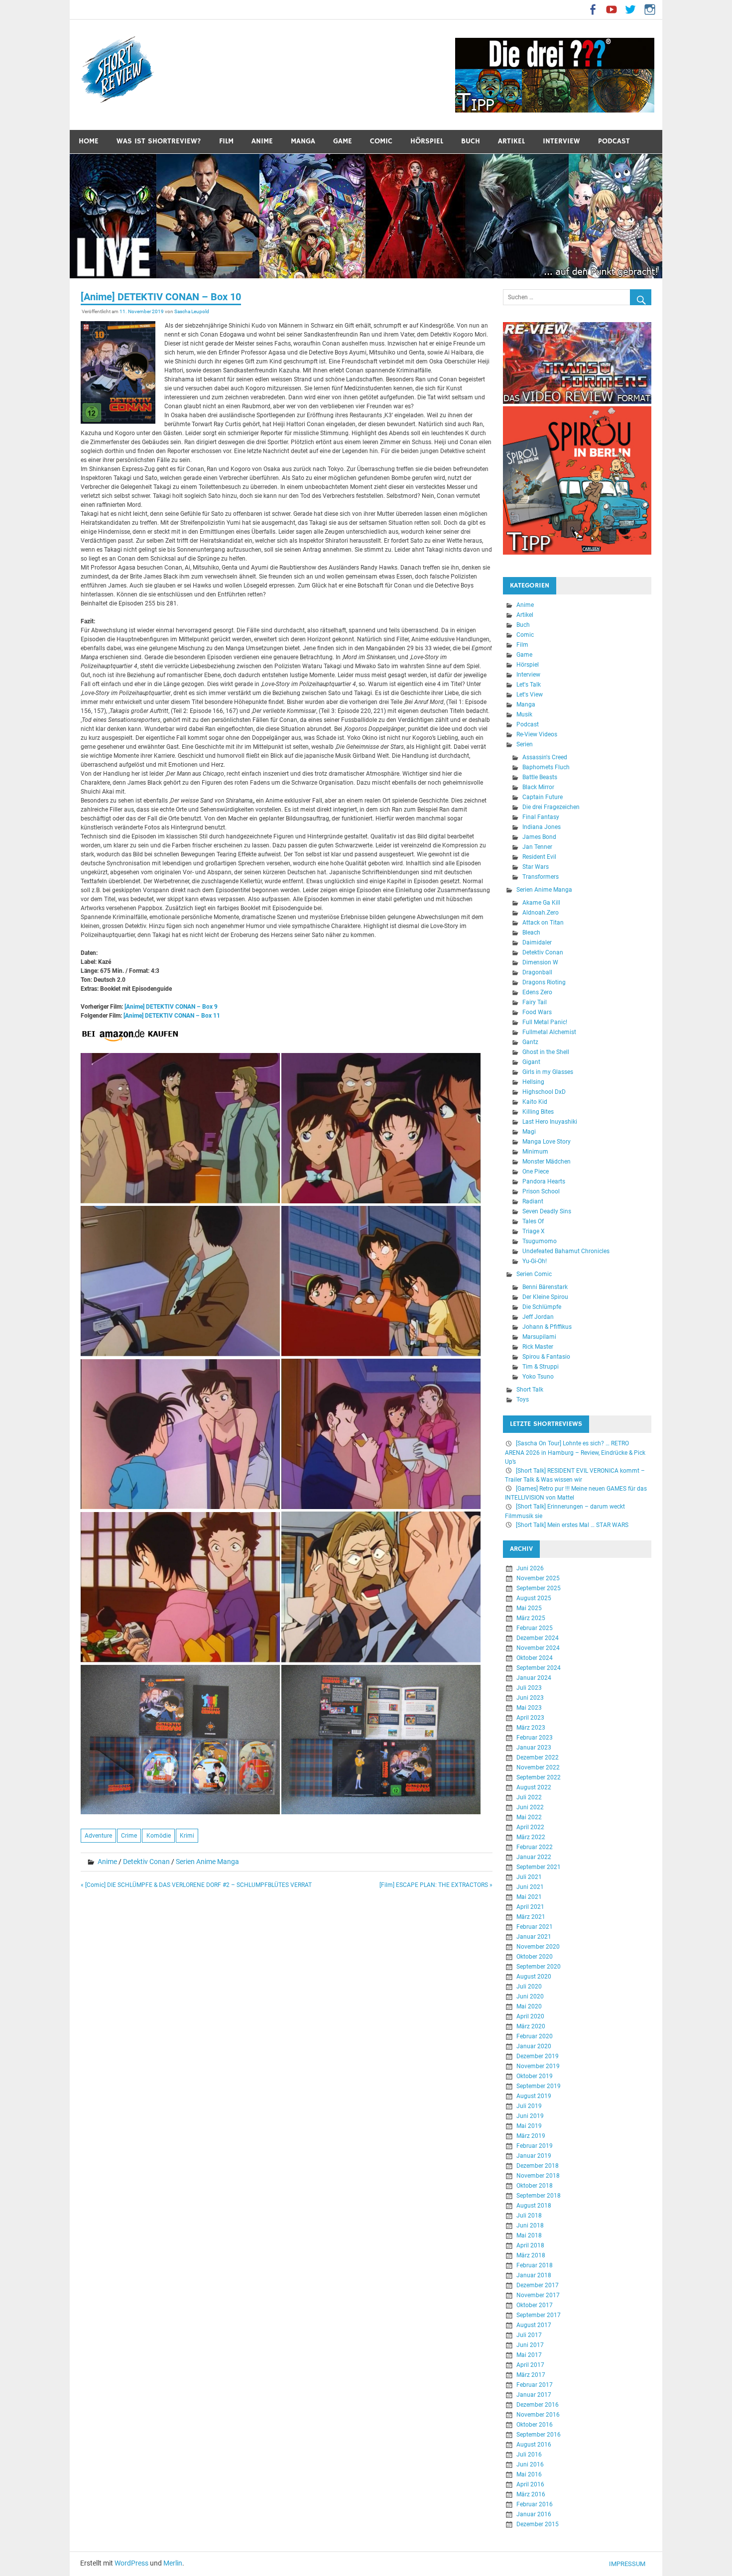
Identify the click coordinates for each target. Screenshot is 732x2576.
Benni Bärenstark (545, 1287)
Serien (525, 744)
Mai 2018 (529, 2235)
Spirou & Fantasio (546, 1357)
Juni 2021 (530, 1887)
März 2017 (531, 2375)
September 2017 (539, 2315)
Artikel (511, 141)
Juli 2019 (529, 2106)
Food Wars (537, 1012)
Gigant (531, 1062)
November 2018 (538, 2176)
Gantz (530, 1042)
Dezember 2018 (538, 2166)
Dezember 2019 (538, 2056)
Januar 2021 (534, 1937)
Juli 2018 (529, 2216)
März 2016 (531, 2494)
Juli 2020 (529, 1987)
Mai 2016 (529, 2474)
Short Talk (530, 1390)
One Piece (536, 1171)
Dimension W (540, 962)
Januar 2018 (534, 2275)
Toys (523, 1400)
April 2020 (530, 2016)
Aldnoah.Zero (541, 913)
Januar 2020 (534, 2046)
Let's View (530, 695)
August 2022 (534, 1787)
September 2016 (539, 2435)
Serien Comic (534, 1274)
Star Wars (536, 867)
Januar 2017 (534, 2395)
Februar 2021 (535, 1927)
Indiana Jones (542, 827)
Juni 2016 (530, 2464)
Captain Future (543, 797)
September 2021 (539, 1867)
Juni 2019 (530, 2116)
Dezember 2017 (538, 2285)
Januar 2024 (534, 1678)
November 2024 (538, 1648)
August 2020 (534, 1977)
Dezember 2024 (538, 1638)
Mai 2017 (529, 2355)
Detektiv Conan (146, 1862)
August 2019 (534, 2096)
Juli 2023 (529, 1688)
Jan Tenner (537, 847)
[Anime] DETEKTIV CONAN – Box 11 (172, 1016)
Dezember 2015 (538, 2524)
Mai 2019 (529, 2126)
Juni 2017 (530, 2345)
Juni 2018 (530, 2225)
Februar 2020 (535, 2036)
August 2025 (534, 1598)
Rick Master (538, 1347)
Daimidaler (537, 942)
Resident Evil (539, 857)
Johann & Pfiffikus (547, 1327)
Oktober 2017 (535, 2305)
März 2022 (531, 1837)
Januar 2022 (534, 1857)
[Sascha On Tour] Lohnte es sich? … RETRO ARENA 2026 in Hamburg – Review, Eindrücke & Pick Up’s (575, 1452)
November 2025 (538, 1578)
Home (89, 141)
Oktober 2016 (535, 2425)
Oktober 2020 (535, 1957)
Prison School (541, 1191)
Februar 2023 (535, 1738)
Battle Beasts (540, 777)
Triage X (534, 1231)
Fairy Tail (535, 1002)
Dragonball (537, 972)
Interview (561, 141)
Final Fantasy (541, 817)
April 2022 (530, 1827)
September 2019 (539, 2086)
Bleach (531, 933)
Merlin (173, 2563)
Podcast (614, 141)
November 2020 (538, 1947)
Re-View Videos (537, 734)
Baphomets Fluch (546, 767)
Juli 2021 (529, 1877)
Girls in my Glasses (548, 1072)
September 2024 (539, 1668)
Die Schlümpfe (542, 1307)
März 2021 (531, 1917)
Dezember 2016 (538, 2405)
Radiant (533, 1201)
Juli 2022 (529, 1797)
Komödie (159, 1836)
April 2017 (530, 2365)
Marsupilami (539, 1337)
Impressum (627, 2564)
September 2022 (539, 1777)
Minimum (535, 1152)
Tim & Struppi (541, 1367)
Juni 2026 (530, 1568)
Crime (129, 1836)
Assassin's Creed (545, 757)
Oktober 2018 (535, 2186)
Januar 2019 (534, 2156)
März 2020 (531, 2026)
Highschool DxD (544, 1092)
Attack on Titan (543, 923)
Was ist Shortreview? (159, 141)
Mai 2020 (529, 2006)
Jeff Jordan (538, 1317)
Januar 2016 (534, 2514)
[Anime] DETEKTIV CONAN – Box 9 (171, 1007)
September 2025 (539, 1588)
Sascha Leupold (192, 311)
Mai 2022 (529, 1817)
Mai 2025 (529, 1608)
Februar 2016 (535, 2504)
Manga (303, 141)
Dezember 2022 (538, 1757)
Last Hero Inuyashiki (550, 1122)
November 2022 (538, 1767)
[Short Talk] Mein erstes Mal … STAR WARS (572, 1525)
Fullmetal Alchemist (549, 1032)
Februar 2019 (535, 2146)
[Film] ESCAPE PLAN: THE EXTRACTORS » (436, 1885)
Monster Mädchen (547, 1162)
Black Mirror (538, 787)
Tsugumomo (540, 1241)
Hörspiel (427, 141)
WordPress (131, 2563)
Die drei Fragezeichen (551, 807)
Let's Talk (529, 685)
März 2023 (531, 1728)
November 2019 (538, 2066)
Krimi (187, 1836)
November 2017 (538, 2295)
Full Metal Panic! (545, 1022)
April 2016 (530, 2484)
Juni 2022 (530, 1807)
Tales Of (533, 1221)
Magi (529, 1132)
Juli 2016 (529, 2455)
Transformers (541, 877)
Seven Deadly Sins (547, 1211)
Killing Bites (538, 1112)
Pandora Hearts (544, 1181)
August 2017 (534, 2325)
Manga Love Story (547, 1142)
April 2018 (530, 2245)
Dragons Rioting (544, 982)
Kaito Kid (535, 1102)
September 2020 (539, 1967)
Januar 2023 (534, 1748)
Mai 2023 (529, 1708)
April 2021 (530, 1907)
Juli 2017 (529, 2335)
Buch (471, 141)
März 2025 (531, 1618)
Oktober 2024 (535, 1658)
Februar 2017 (535, 2385)
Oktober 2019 (535, 2076)
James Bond (539, 837)
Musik (524, 714)
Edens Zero (537, 992)
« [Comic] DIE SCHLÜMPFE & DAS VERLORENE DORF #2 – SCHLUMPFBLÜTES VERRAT (196, 1885)
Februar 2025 (535, 1628)
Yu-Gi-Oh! (535, 1261)
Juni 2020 (530, 1996)
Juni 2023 (530, 1698)
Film (226, 141)
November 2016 (538, 2415)
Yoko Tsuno (538, 1377)
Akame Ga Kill (541, 903)
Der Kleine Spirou (545, 1297)
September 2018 (539, 2196)
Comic (381, 141)
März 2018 (531, 2255)
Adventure (98, 1836)
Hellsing (533, 1082)
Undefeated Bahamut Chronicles (566, 1251)
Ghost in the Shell (546, 1052)
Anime (262, 141)
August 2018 (534, 2206)
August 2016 (534, 2445)
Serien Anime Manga (207, 1862)
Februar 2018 (535, 2265)
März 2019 (531, 2136)
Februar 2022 (535, 1847)
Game (343, 141)
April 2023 (530, 1718)
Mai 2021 (529, 1897)
